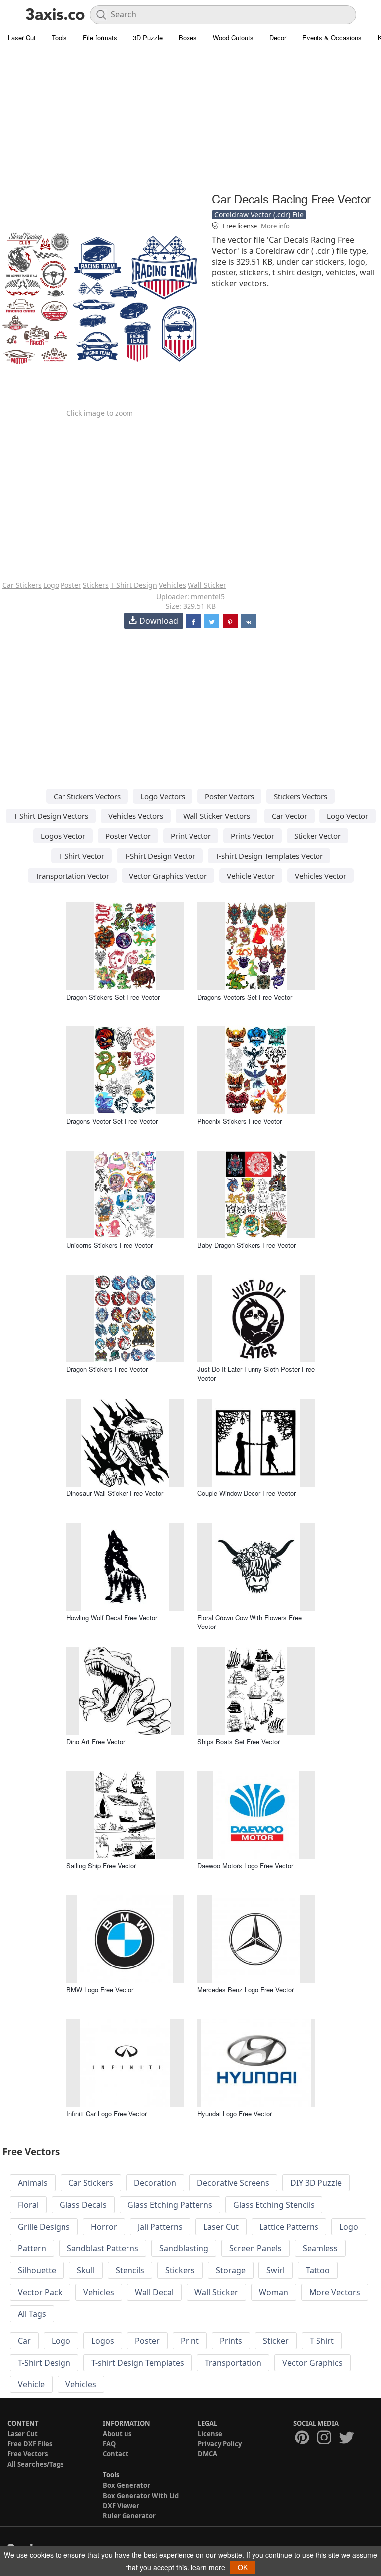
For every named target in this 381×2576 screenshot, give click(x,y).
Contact (116, 2454)
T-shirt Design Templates (138, 2363)
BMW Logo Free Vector (100, 1990)
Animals (33, 2183)
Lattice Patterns (289, 2227)
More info (275, 226)
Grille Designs (44, 2227)
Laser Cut (22, 37)
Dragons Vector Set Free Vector (112, 1121)
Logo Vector (348, 816)
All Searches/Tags (35, 2464)
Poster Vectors (229, 796)
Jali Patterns (160, 2227)
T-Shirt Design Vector (160, 856)
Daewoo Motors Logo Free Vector (245, 1865)
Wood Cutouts (233, 37)
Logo (51, 585)
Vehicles (172, 585)
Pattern (32, 2248)
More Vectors (335, 2292)
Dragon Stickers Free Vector (107, 1369)
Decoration (155, 2183)
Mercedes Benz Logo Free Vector (246, 1990)
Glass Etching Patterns (170, 2205)
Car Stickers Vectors (87, 796)
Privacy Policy (220, 2444)
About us (117, 2434)
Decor (278, 37)
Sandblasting (184, 2248)
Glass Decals (83, 2205)
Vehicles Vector (320, 876)
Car (24, 2341)
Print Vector (191, 836)
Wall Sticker (207, 585)
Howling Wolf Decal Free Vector (112, 1617)
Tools (59, 37)
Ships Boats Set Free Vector (239, 1741)
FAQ (109, 2444)
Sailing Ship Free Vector (101, 1865)
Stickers (96, 585)
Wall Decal (154, 2292)
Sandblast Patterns (103, 2248)
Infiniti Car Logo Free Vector (107, 2114)
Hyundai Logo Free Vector (235, 2114)
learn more (208, 2567)
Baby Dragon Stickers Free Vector (247, 1245)
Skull (86, 2270)
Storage (231, 2270)
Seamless (320, 2248)
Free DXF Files (30, 2444)
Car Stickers (22, 585)
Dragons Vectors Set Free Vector (245, 997)
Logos (103, 2341)
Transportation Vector (72, 876)
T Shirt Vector (81, 856)
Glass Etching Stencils (274, 2205)
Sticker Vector (317, 836)
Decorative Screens (233, 2183)
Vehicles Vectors (136, 816)
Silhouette (37, 2270)
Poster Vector (128, 836)
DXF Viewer (121, 2506)
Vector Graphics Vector (168, 876)
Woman (274, 2292)
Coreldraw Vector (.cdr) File (259, 215)
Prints (231, 2341)
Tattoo (318, 2270)
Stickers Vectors (301, 796)
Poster (71, 585)
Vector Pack (40, 2292)
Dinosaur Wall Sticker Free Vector (115, 1493)
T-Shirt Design (44, 2363)
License (210, 2434)
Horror (104, 2227)
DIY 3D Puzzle (316, 2183)
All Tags (32, 2314)
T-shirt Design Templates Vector (269, 856)
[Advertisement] (190, 119)
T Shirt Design (134, 585)
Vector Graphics (313, 2363)
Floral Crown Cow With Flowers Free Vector (250, 1622)
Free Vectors (28, 2454)
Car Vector (289, 816)
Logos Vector (63, 836)
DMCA (208, 2454)
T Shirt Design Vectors (51, 816)
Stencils (130, 2270)
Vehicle (31, 2384)
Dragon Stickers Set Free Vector (113, 997)
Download (159, 621)
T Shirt (322, 2341)
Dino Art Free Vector (96, 1741)
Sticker (276, 2341)
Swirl (276, 2270)
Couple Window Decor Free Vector (247, 1493)
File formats (100, 37)
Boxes (188, 37)
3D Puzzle (148, 37)
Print (190, 2341)
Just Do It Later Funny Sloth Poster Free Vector (256, 1374)
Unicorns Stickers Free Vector (110, 1245)
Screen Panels (255, 2248)
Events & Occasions (332, 37)
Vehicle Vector (251, 876)
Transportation (233, 2363)
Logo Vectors (163, 796)
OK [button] (243, 2567)
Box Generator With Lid (141, 2496)
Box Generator (127, 2485)
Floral (28, 2205)
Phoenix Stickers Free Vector (240, 1121)
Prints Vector (253, 836)
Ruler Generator (129, 2516)
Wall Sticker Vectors (217, 816)
